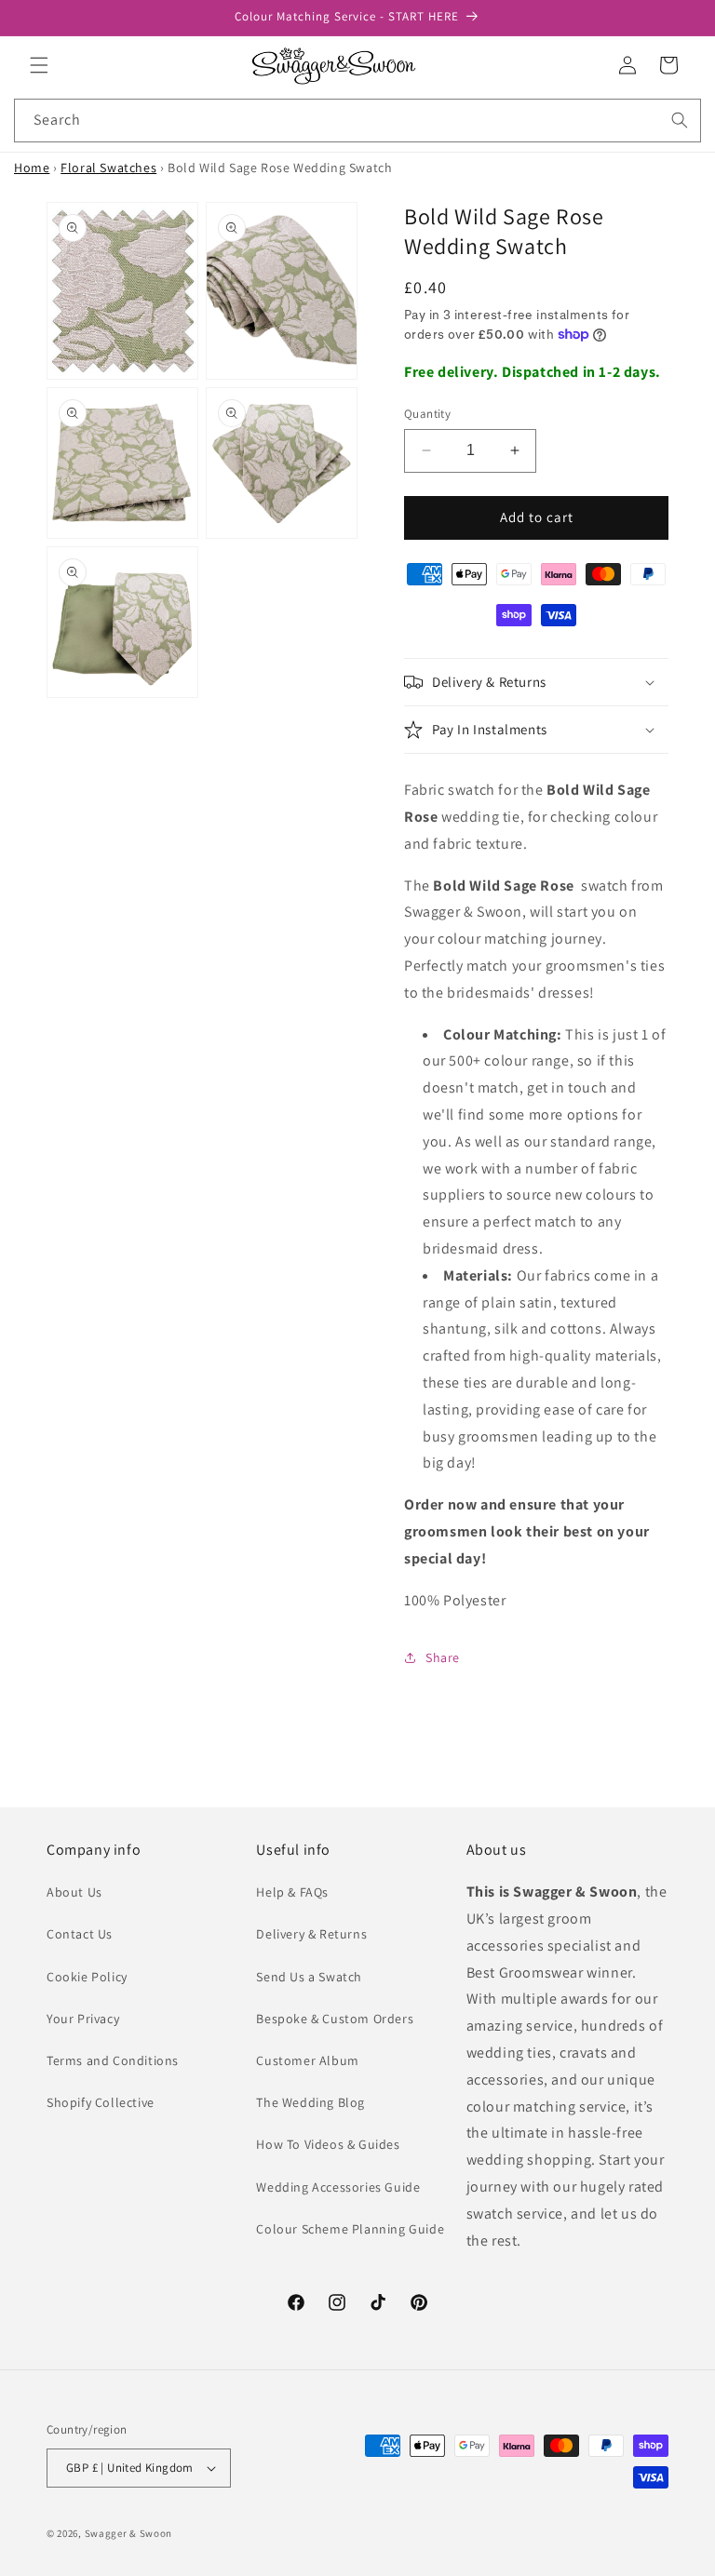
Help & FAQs (292, 1892)
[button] (39, 65)
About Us (74, 1892)
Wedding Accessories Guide (338, 2187)
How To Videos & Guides (328, 2144)
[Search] (680, 120)
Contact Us (80, 1934)
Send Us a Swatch (309, 1977)
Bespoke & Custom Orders (335, 2019)
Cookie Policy (87, 1977)
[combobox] (357, 121)
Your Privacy (83, 2019)
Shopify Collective (101, 2102)
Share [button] (443, 1657)
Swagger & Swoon (129, 2533)
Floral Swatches (108, 168)
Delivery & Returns (311, 1934)
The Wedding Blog (310, 2102)
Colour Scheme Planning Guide (350, 2229)
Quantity (427, 414)
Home (32, 168)
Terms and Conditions (113, 2060)
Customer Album (307, 2060)
